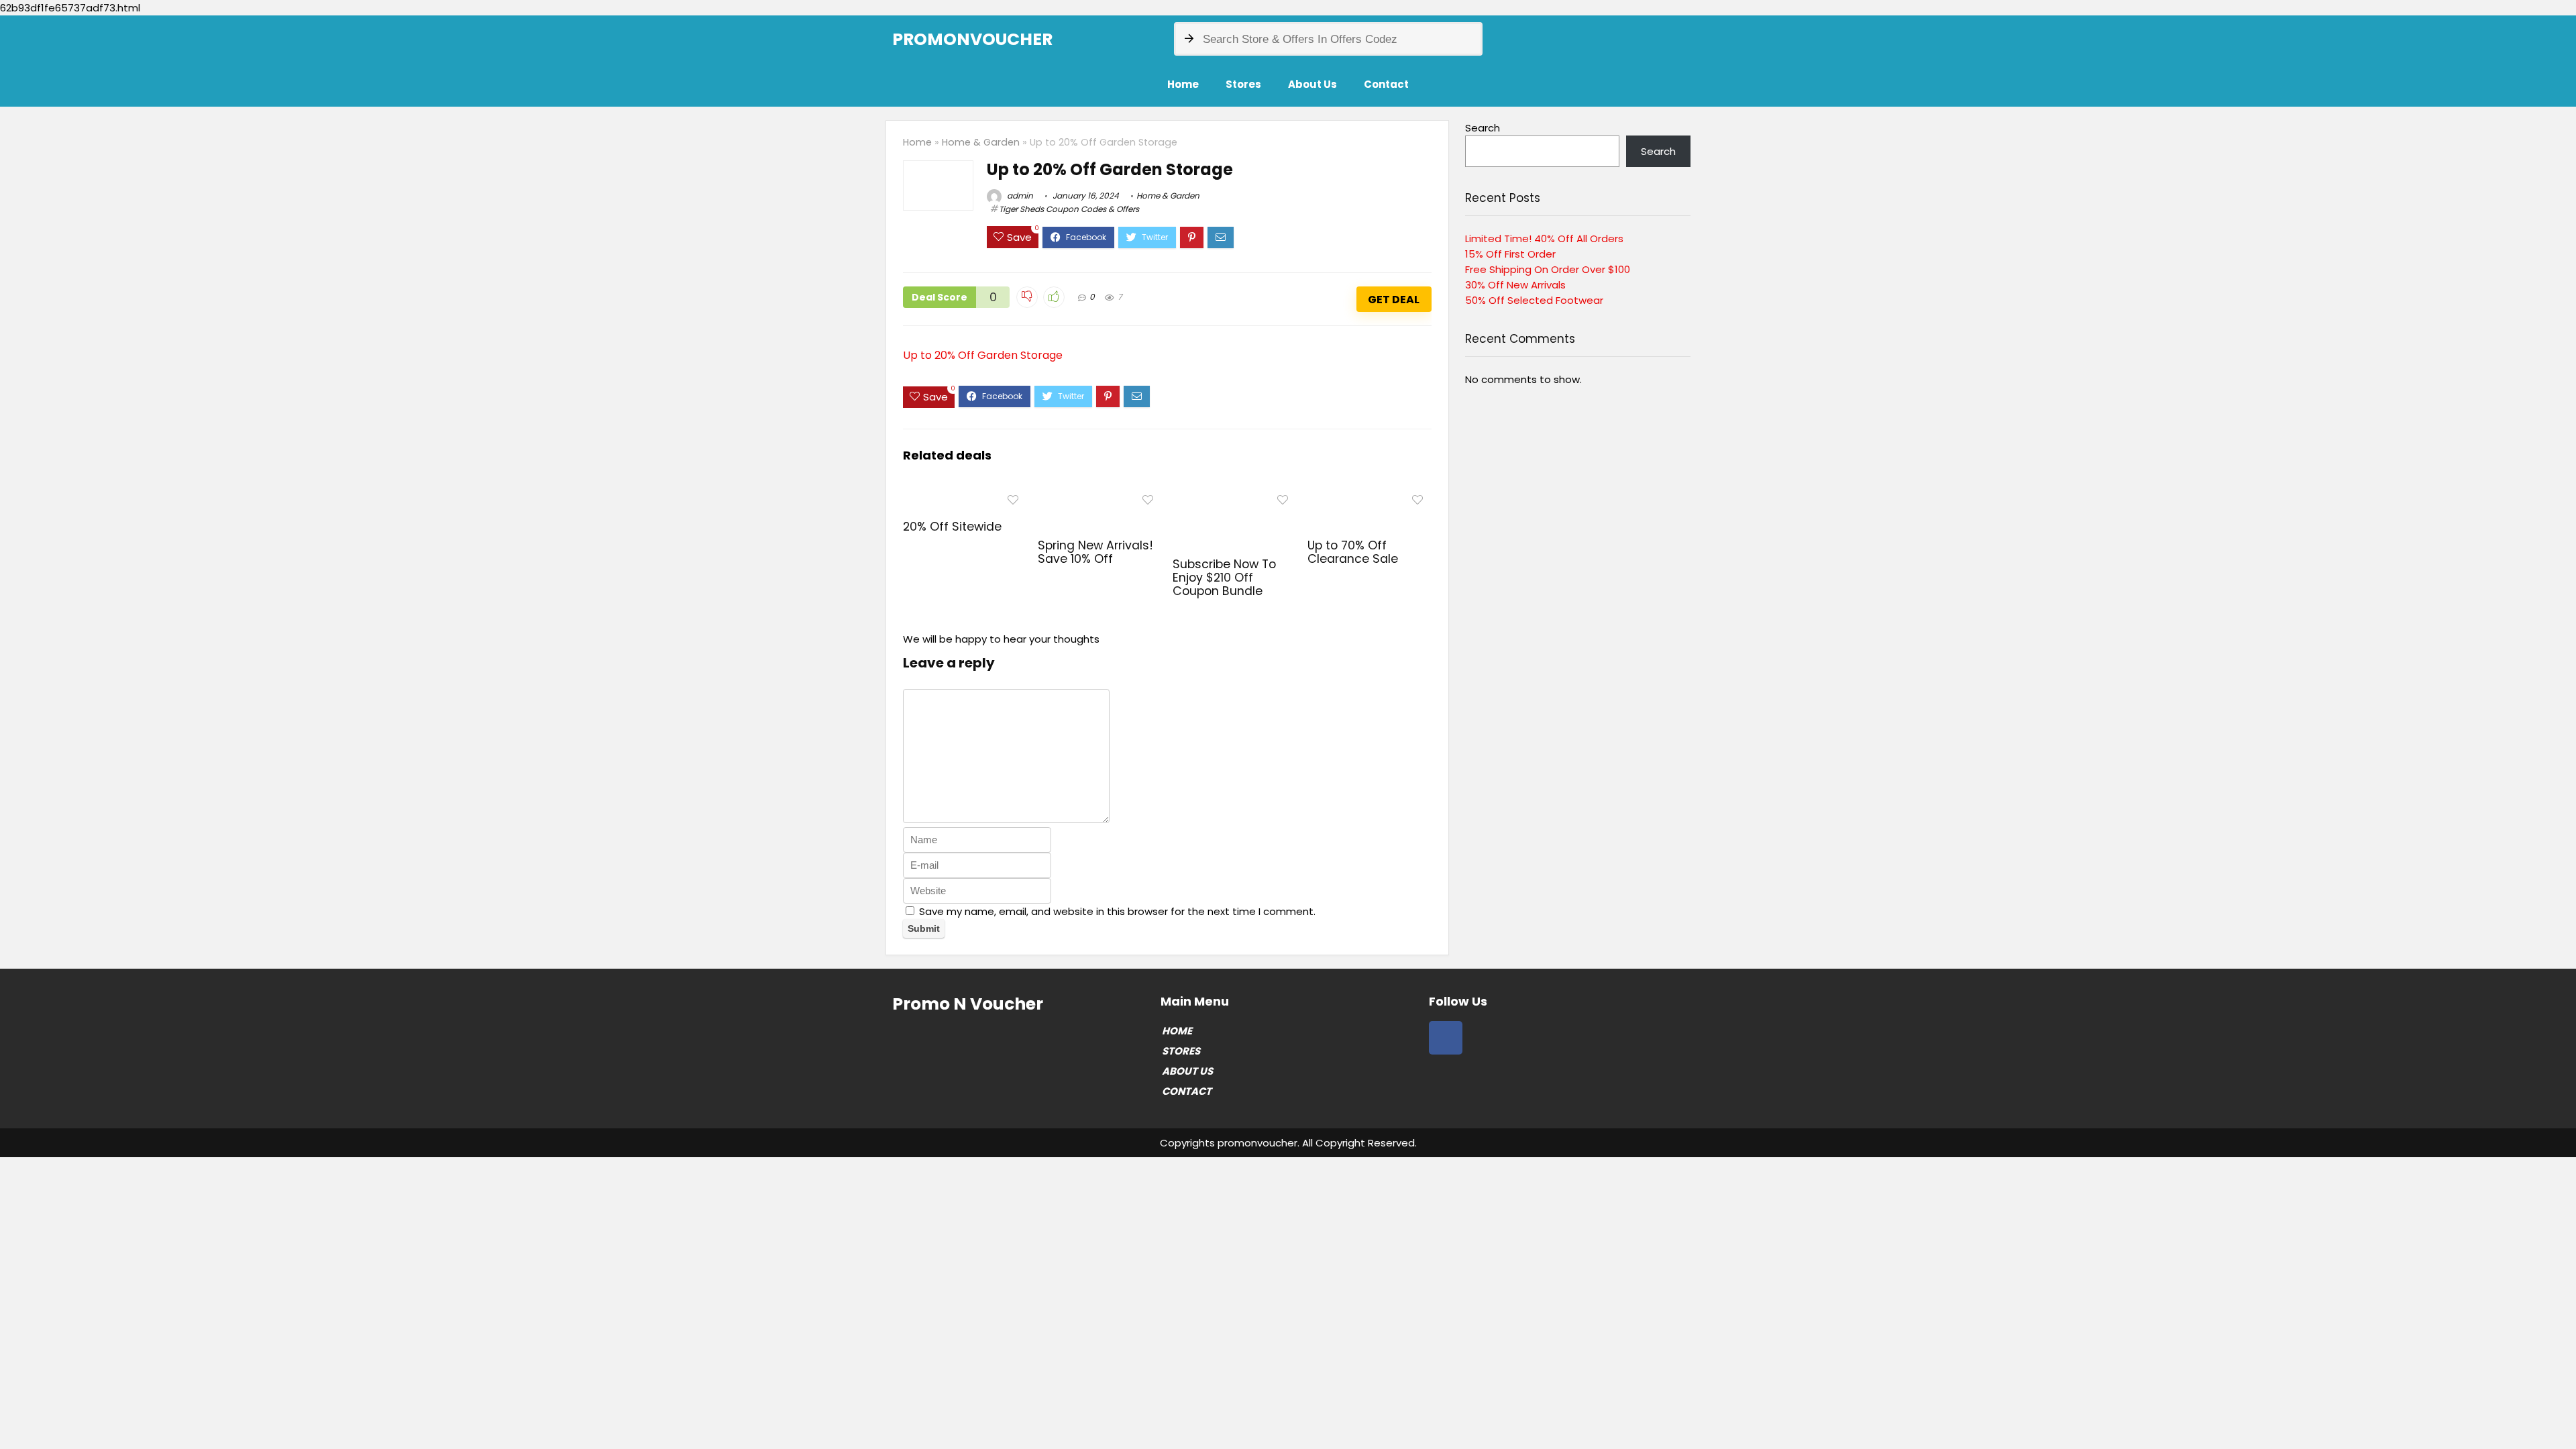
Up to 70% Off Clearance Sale (1353, 552)
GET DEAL (1394, 300)
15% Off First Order (1510, 254)
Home (1183, 84)
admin (1019, 196)
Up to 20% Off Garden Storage (983, 355)
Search (1483, 128)
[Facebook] (1446, 1038)
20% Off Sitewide (952, 527)
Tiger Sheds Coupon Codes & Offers (1069, 209)
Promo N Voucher (968, 1004)
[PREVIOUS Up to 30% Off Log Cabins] (13, 1415)
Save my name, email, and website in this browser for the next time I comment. (1117, 911)
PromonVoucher (972, 39)
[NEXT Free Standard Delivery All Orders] (2563, 1415)
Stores (1243, 84)
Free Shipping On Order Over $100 (1548, 269)
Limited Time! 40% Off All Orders (1544, 238)
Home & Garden (981, 142)
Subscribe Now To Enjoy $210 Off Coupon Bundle (1224, 578)
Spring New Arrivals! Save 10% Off (1095, 552)
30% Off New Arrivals (1515, 285)
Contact (1386, 84)
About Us (1312, 84)
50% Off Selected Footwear (1534, 300)
